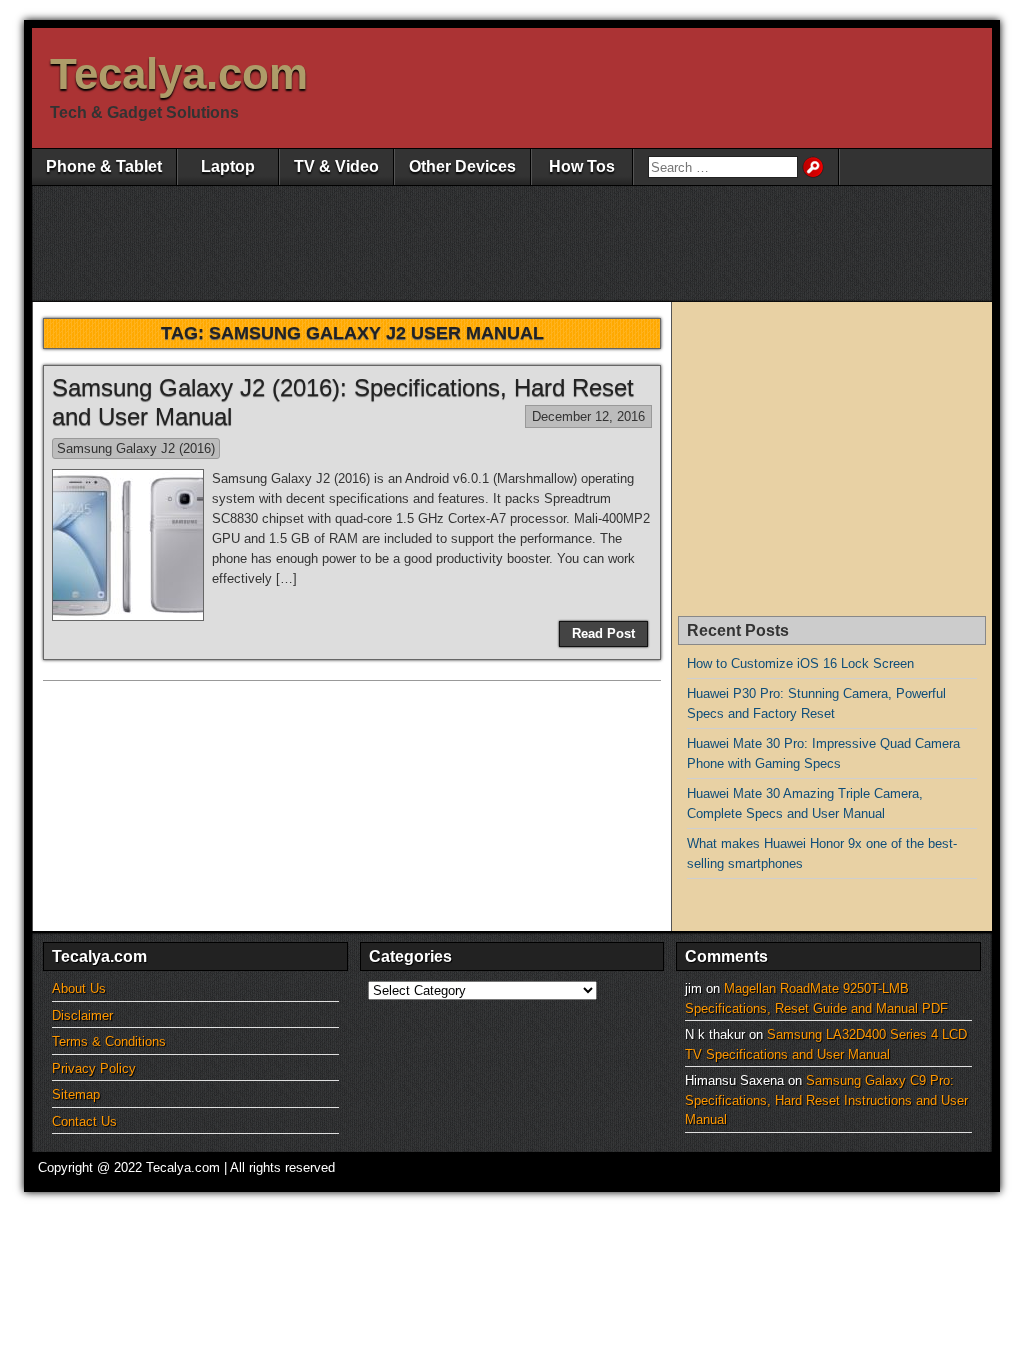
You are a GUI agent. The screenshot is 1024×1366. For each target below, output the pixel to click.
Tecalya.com (179, 73)
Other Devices (462, 166)
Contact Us (84, 1121)
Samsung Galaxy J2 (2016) (136, 448)
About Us (79, 988)
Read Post (603, 633)
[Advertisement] (533, 241)
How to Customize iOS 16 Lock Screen (800, 663)
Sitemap (76, 1094)
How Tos (582, 166)
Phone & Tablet (104, 166)
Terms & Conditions (109, 1041)
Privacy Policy (94, 1068)
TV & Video (336, 166)
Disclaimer (82, 1015)
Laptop (228, 166)
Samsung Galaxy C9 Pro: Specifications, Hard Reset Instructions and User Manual (826, 1100)
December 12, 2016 (588, 416)
